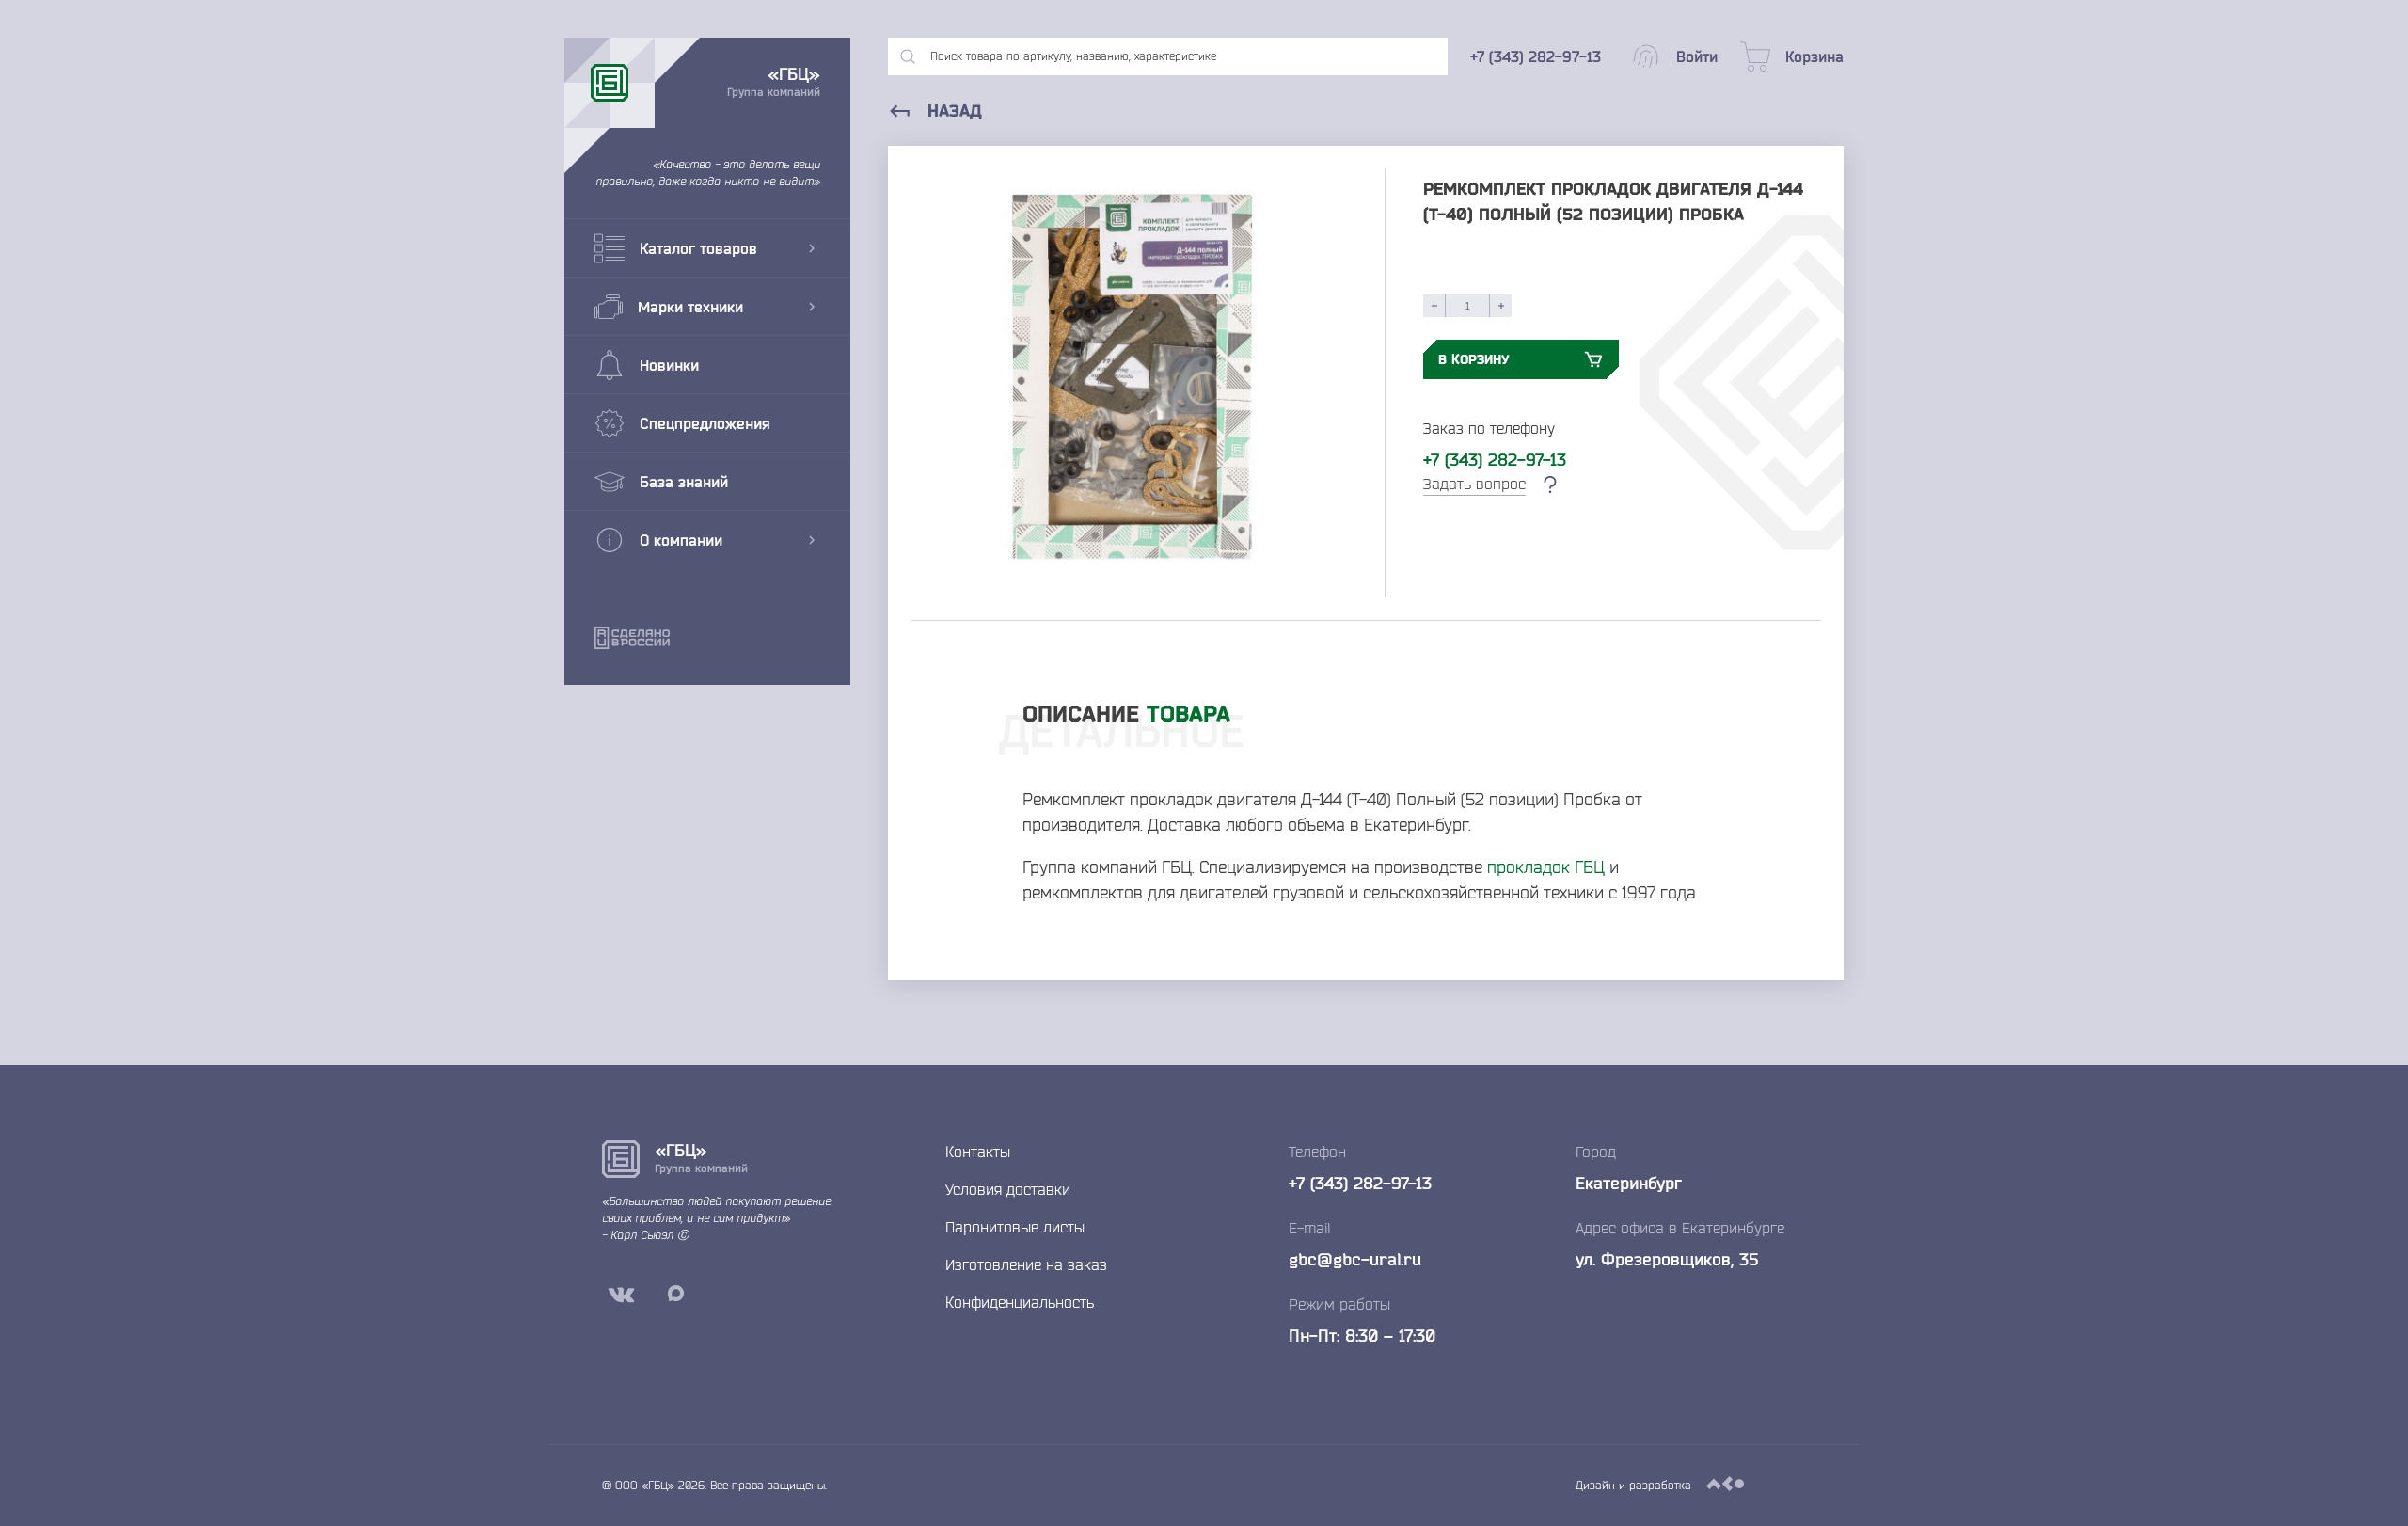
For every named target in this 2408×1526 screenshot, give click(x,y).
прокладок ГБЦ (1546, 866)
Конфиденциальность (1020, 1302)
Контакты (978, 1152)
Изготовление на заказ (1026, 1264)
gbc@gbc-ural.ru (1355, 1259)
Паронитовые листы (1015, 1227)
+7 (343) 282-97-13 (1495, 459)
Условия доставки (1008, 1189)
